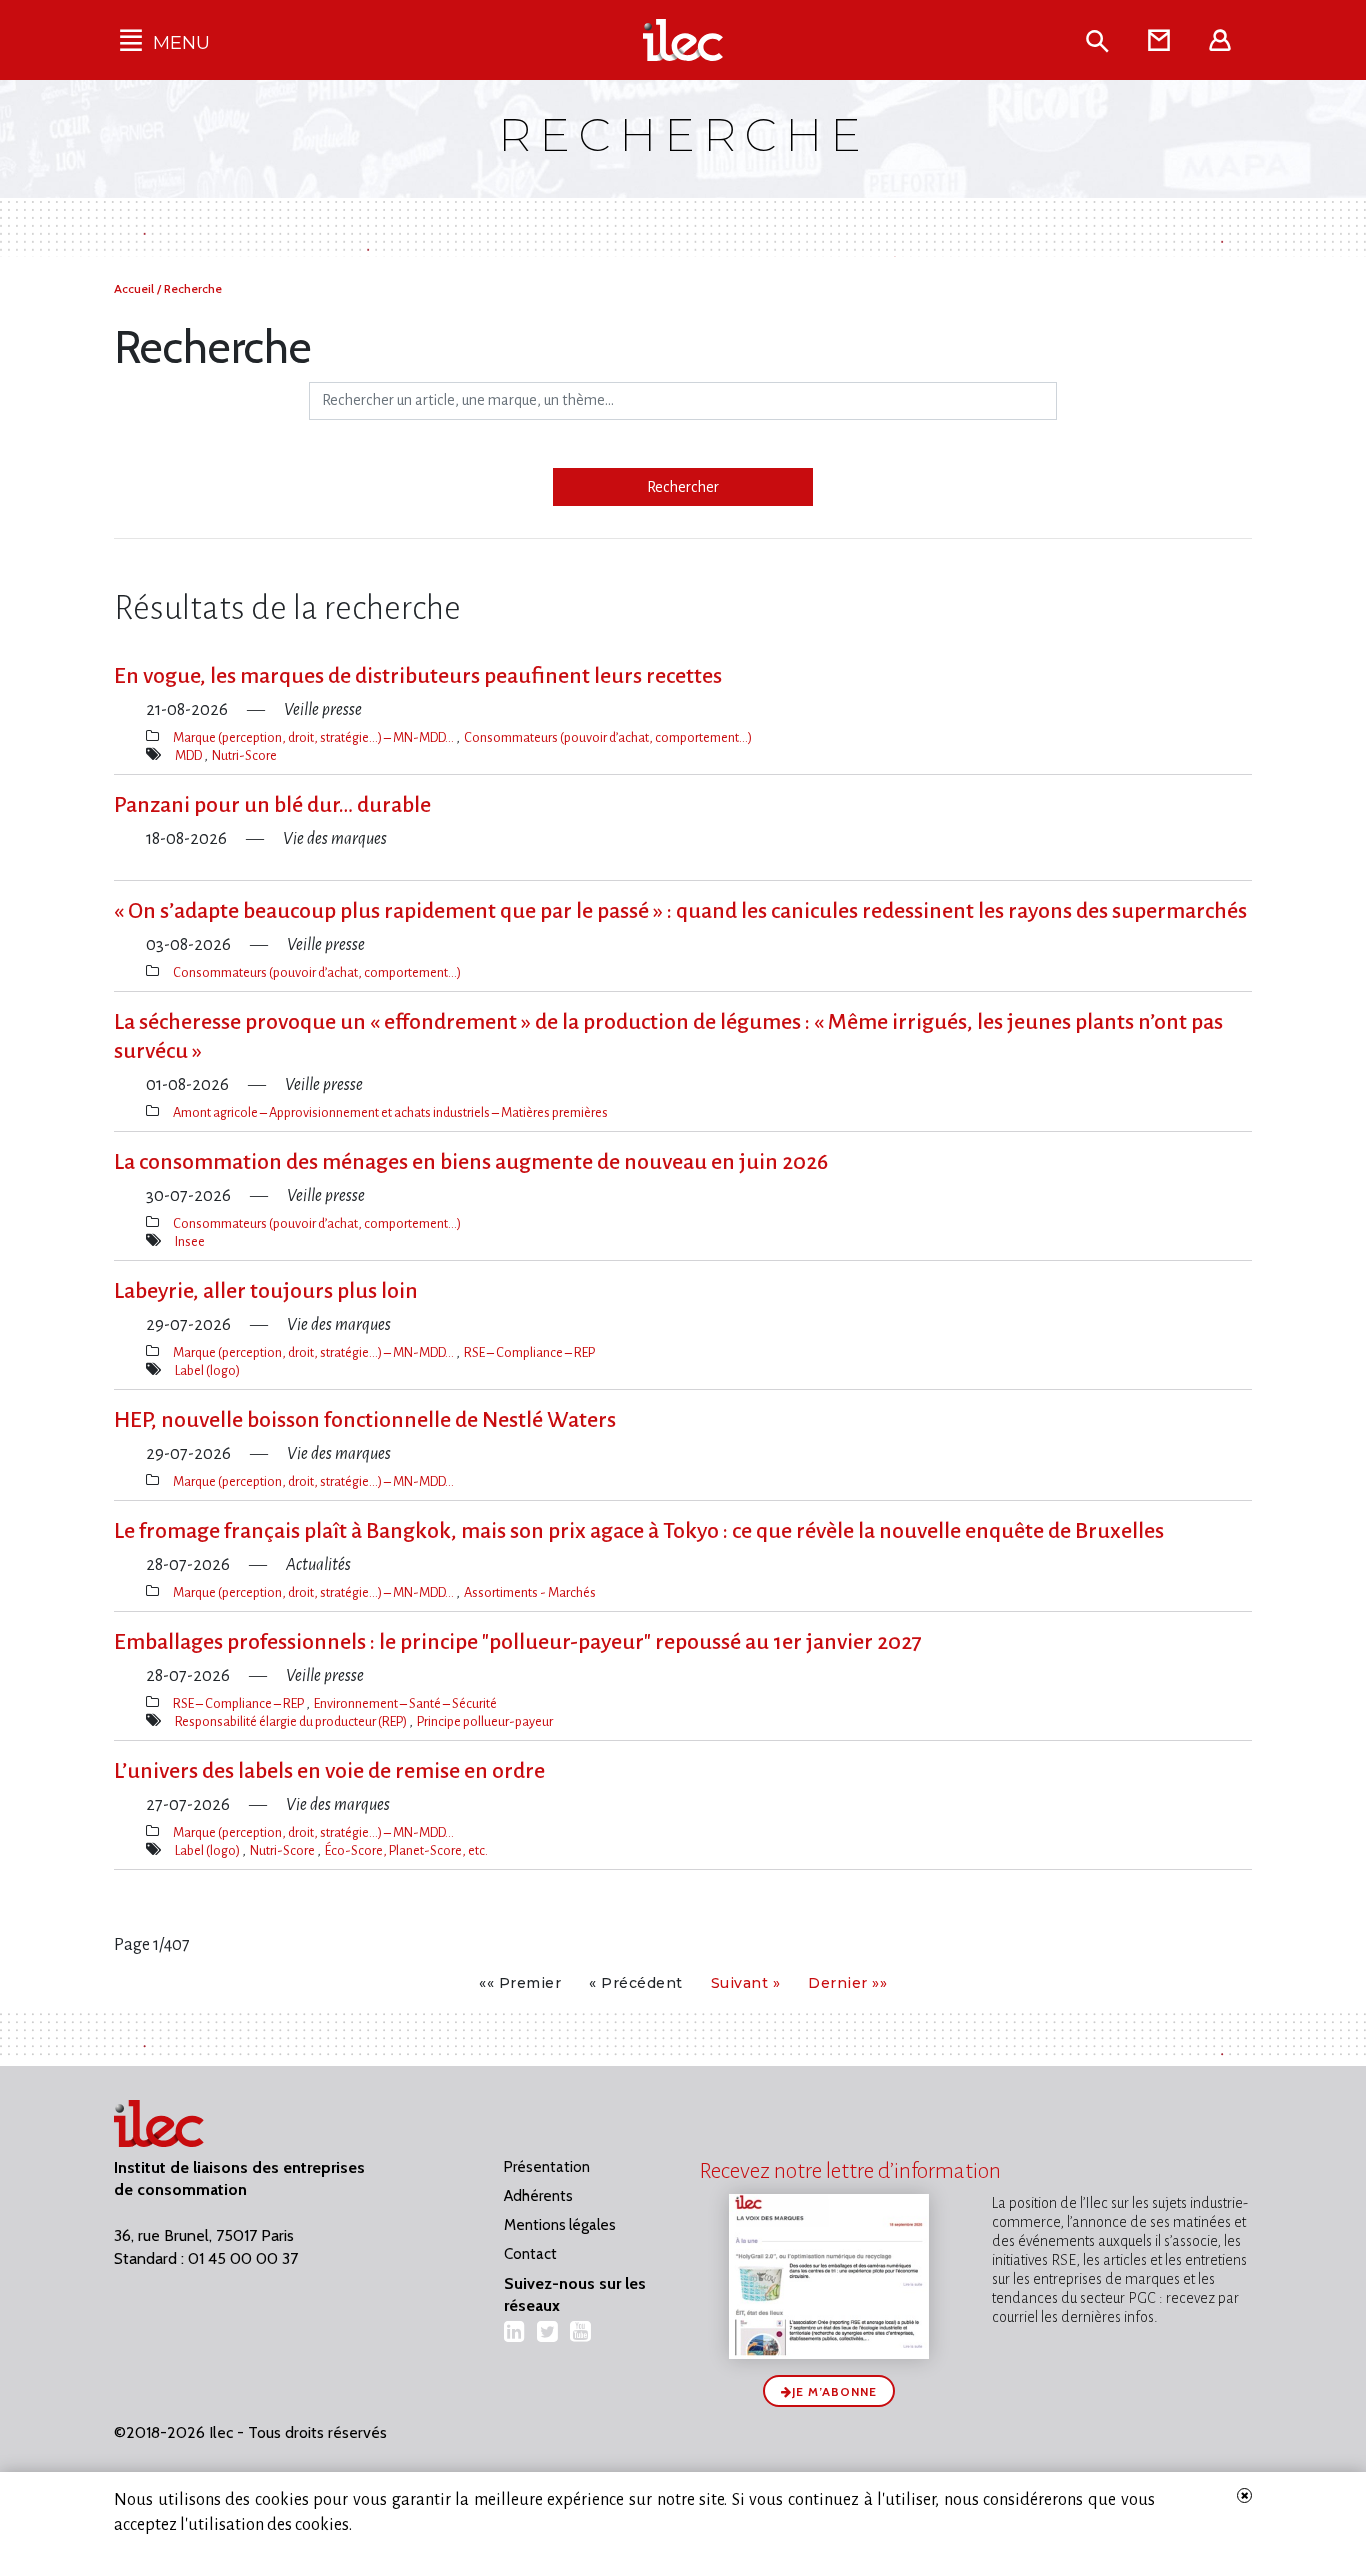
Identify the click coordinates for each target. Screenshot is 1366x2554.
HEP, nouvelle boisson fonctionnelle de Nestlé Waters (365, 1420)
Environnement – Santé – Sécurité (405, 1703)
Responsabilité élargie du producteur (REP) (292, 1721)
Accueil (135, 288)
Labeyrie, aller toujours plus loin (266, 1291)
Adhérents (538, 2196)
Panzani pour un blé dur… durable (272, 805)
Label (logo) (207, 1370)
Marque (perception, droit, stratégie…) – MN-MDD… (314, 737)
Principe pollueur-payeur (485, 1721)
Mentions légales (560, 2225)
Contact (530, 2254)
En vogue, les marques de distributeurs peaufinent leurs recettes (418, 676)
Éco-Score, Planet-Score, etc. (406, 1850)
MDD (189, 755)
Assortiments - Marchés (530, 1592)
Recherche (193, 288)
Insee (190, 1241)
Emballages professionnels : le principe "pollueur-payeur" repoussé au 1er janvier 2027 (518, 1642)
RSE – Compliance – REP (529, 1352)
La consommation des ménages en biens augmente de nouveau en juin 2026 (471, 1162)
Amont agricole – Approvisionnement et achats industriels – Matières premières (390, 1112)
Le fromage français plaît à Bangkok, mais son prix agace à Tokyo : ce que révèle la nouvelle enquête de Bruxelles (639, 1531)
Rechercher (683, 487)
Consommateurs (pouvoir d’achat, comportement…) (608, 737)
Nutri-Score (244, 755)
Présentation (547, 2167)
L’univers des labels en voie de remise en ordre (329, 1771)
